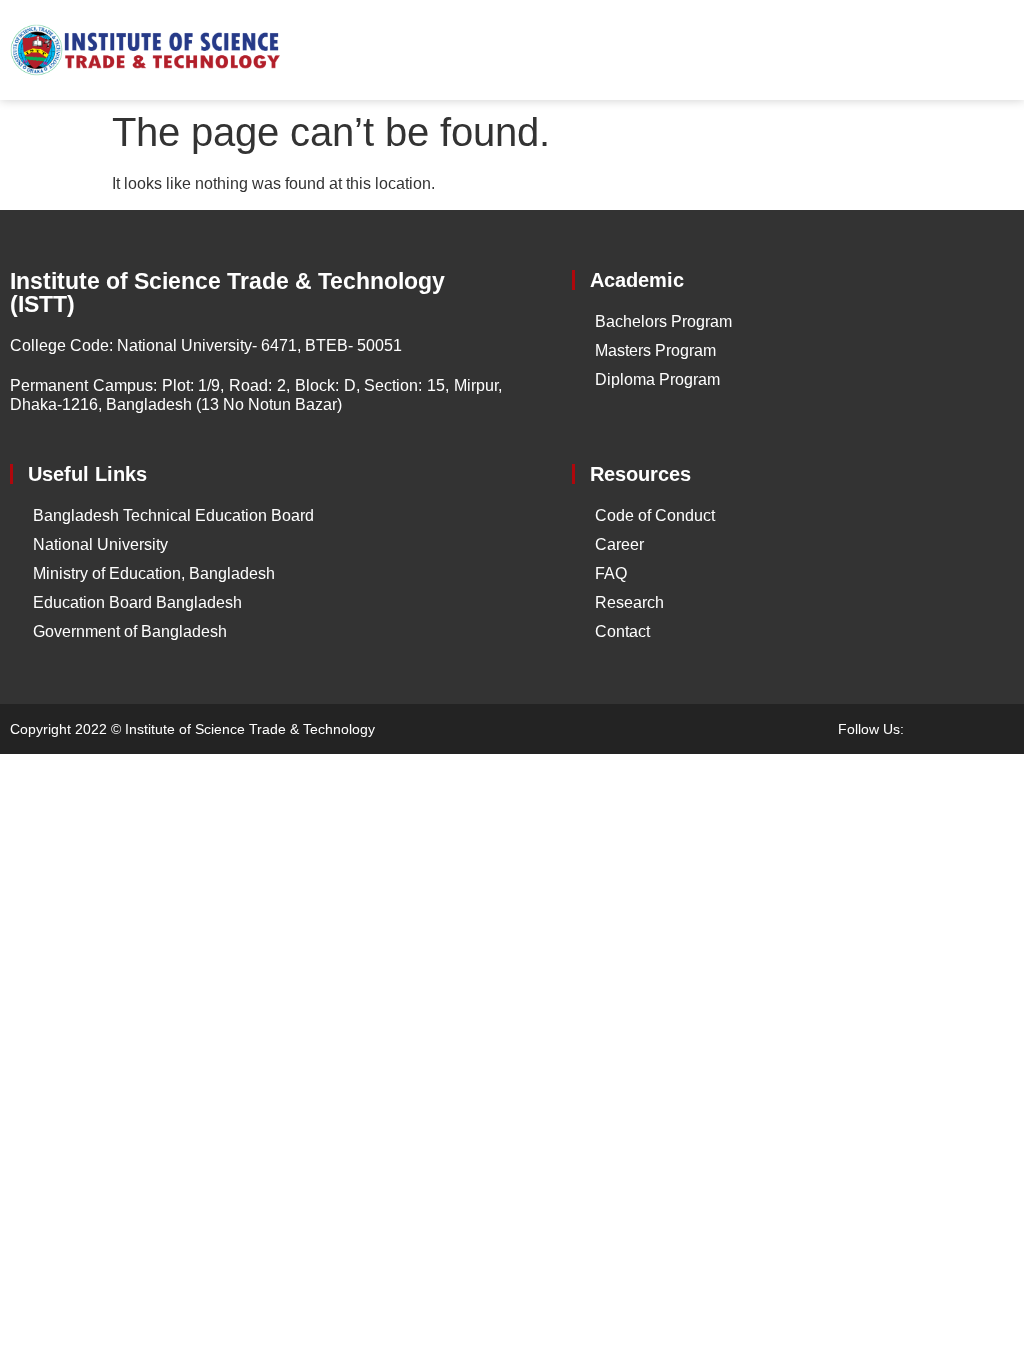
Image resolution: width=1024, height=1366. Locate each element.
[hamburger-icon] (991, 50)
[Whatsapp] (1004, 729)
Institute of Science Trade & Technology (250, 729)
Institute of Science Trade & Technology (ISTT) (227, 292)
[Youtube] (969, 729)
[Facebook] (934, 729)
